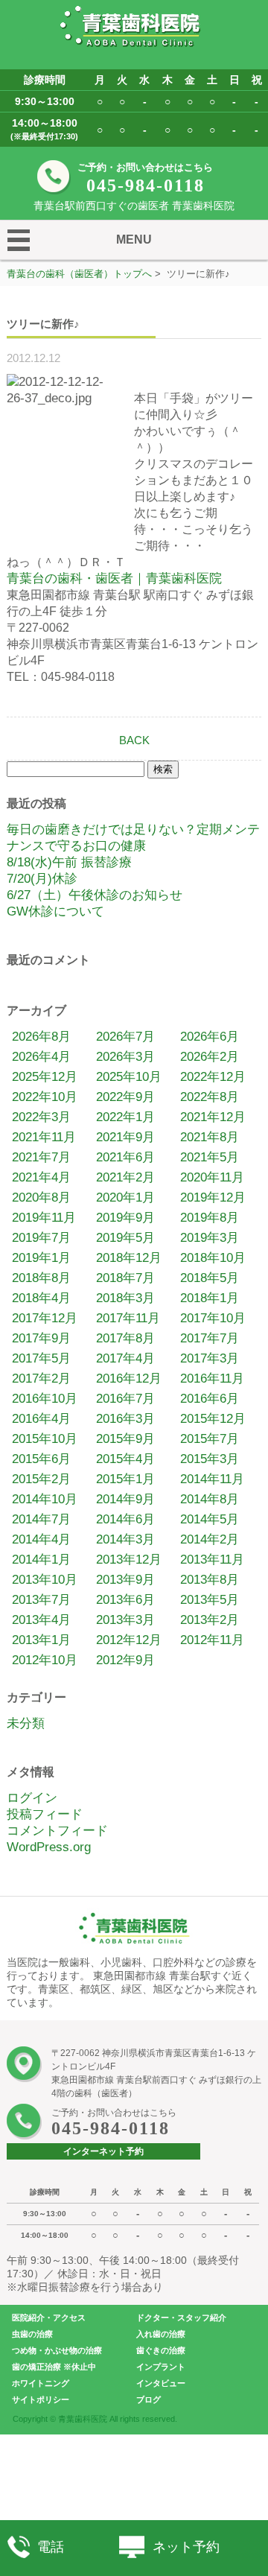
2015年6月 (41, 1459)
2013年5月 (210, 1600)
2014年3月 (125, 1539)
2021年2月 (125, 1177)
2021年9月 (125, 1137)
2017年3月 (210, 1358)
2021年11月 (44, 1137)
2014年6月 (125, 1519)
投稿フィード (45, 1814)
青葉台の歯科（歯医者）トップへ (79, 274)
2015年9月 (125, 1439)
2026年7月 (125, 1037)
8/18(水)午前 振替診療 (69, 862)
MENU (134, 239)
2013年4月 (41, 1620)
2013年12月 (129, 1560)
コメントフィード (57, 1831)
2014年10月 (45, 1499)
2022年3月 (41, 1117)
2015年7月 (210, 1439)
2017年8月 (125, 1338)
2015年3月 (210, 1459)
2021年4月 (41, 1177)
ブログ (149, 2399)
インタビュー (161, 2383)
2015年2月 (41, 1479)
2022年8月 (210, 1097)
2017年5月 (41, 1358)
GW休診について (55, 911)
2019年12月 (213, 1197)
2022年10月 (45, 1097)
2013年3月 (125, 1620)
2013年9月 (125, 1580)
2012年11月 (212, 1640)
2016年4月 (41, 1419)
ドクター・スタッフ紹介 (181, 2318)
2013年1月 (41, 1640)
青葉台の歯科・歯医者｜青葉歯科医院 (114, 578)
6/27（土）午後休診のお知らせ (95, 895)
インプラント (161, 2367)
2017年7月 (210, 1338)
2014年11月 (212, 1479)
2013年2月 (210, 1620)
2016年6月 (210, 1399)
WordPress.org (49, 1847)
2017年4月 (125, 1358)
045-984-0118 (146, 185)
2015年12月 (213, 1419)
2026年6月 (210, 1037)
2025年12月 (45, 1077)
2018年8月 (41, 1278)
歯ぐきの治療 (161, 2350)
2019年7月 (41, 1238)
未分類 (26, 1723)
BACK (134, 740)
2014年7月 (41, 1519)
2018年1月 (210, 1298)
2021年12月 (213, 1117)
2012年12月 (129, 1640)
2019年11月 (44, 1218)
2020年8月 (41, 1197)
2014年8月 (210, 1499)
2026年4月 (41, 1057)
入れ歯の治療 (161, 2334)
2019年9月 (125, 1218)
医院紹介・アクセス (49, 2318)
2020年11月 (212, 1177)
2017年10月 (213, 1318)
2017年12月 (45, 1318)
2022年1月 (125, 1117)
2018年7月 (125, 1278)
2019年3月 (210, 1238)
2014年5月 (210, 1519)
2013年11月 (212, 1560)
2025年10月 (129, 1077)
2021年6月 (125, 1157)
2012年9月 (125, 1660)
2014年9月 (125, 1499)
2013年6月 (125, 1600)
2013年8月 (210, 1580)
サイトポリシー (41, 2399)
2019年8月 (210, 1218)
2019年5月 (125, 1238)
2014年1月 (41, 1560)
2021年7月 (41, 1157)
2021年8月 (210, 1137)
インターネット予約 (103, 2151)
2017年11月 (128, 1318)
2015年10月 (45, 1439)
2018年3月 (125, 1298)
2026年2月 (210, 1057)
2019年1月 (41, 1258)
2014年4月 (41, 1539)
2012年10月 (45, 1660)
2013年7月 (41, 1600)
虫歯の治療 (32, 2334)
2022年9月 (125, 1097)
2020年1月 (125, 1197)
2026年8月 (41, 1037)
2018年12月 (129, 1258)
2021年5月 (210, 1157)
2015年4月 (125, 1459)
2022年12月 (213, 1077)
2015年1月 (125, 1479)
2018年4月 (41, 1298)
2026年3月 (125, 1057)
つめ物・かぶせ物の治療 (57, 2350)
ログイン (32, 1798)
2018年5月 (210, 1278)
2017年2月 (41, 1379)
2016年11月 (212, 1379)
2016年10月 (45, 1399)
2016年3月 (125, 1419)
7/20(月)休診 (42, 879)
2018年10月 (213, 1258)
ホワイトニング (41, 2383)
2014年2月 (210, 1539)
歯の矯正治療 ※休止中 (54, 2367)
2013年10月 (45, 1580)
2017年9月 (41, 1338)
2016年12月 (129, 1379)
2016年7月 (125, 1399)
